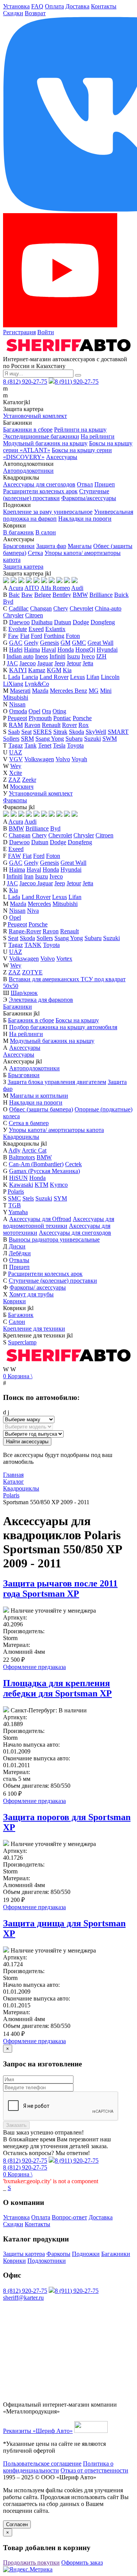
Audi (77, 588)
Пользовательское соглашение (42, 2464)
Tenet (45, 745)
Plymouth (40, 718)
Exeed (36, 629)
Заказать (16, 2125)
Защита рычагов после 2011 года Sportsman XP (60, 1588)
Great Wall (100, 643)
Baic (14, 595)
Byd (8, 602)
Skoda (76, 732)
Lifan (93, 677)
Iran (29, 876)
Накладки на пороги (85, 519)
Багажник (21, 1315)
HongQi (85, 650)
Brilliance (101, 595)
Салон (17, 1322)
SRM (27, 739)
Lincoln (110, 677)
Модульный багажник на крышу (45, 443)
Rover (69, 725)
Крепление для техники (34, 1329)
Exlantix (55, 629)
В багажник (18, 532)
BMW (80, 595)
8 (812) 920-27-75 (25, 382)
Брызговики (19, 546)
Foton (73, 636)
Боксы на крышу (77, 1020)
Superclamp (22, 1342)
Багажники (18, 1007)
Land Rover (54, 677)
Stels (28, 1198)
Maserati (20, 691)
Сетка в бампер (29, 1123)
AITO (32, 588)
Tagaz (16, 745)
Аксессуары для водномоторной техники (59, 1222)
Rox (84, 725)
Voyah (79, 759)
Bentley (62, 595)
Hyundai (107, 650)
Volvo (63, 759)
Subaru (74, 739)
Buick (121, 595)
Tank (30, 745)
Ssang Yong (50, 739)
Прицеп (105, 484)
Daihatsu (42, 622)
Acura (16, 588)
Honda (66, 650)
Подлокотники (47, 2261)
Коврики (14, 1301)
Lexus (77, 677)
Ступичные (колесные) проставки (56, 495)
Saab (14, 732)
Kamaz (37, 670)
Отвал (85, 484)
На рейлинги (98, 436)
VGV (16, 759)
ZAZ (14, 780)
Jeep (60, 663)
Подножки (86, 2254)
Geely (31, 643)
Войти (46, 332)
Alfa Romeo (55, 588)
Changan (41, 608)
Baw (27, 595)
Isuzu (73, 656)
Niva (33, 911)
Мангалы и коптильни (39, 1096)
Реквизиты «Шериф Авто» (38, 2431)
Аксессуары (62, 457)
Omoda (18, 711)
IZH (101, 656)
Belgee (43, 595)
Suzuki (92, 739)
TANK (33, 945)
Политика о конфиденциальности (58, 2467)
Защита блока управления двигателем (57, 1082)
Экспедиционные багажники (41, 436)
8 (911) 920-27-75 (77, 382)
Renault (51, 725)
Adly (14, 1150)
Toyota (75, 745)
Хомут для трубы (31, 1294)
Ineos (41, 656)
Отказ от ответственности (94, 2470)
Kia (67, 670)
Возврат (35, 13)
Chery (61, 608)
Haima (32, 650)
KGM (54, 670)
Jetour (74, 663)
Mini (106, 691)
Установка (16, 6)
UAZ (16, 752)
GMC (79, 643)
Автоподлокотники (28, 471)
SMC (14, 1198)
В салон (46, 532)
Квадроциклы (21, 1137)
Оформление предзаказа (34, 1667)
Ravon (32, 725)
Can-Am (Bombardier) (36, 1164)
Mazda (40, 691)
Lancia (30, 677)
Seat (26, 732)
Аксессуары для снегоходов (39, 484)
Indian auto (20, 656)
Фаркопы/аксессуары (89, 498)
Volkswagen (39, 759)
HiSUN (18, 1178)
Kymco (59, 1185)
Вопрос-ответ (69, 2217)
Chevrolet (81, 608)
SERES (42, 732)
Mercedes (39, 904)
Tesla (59, 745)
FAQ (37, 6)
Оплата (54, 6)
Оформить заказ (82, 2562)
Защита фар (51, 546)
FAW (14, 856)
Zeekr (29, 780)
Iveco (88, 656)
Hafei (16, 650)
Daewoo (19, 622)
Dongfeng (103, 622)
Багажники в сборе (28, 430)
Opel (34, 711)
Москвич (22, 787)
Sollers (11, 739)
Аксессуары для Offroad (40, 1219)
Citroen (34, 615)
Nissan (17, 704)
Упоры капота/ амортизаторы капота (56, 1130)
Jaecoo (28, 663)
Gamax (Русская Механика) (45, 1171)
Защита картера (23, 567)
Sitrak (60, 732)
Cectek (73, 1164)
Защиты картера (24, 2254)
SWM (110, 739)
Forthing (54, 636)
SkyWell (96, 732)
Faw (13, 636)
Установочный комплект (35, 416)
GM (65, 643)
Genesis (49, 643)
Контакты (104, 6)
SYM (60, 1198)
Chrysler (13, 615)
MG (94, 691)
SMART (118, 732)
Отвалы (19, 1260)
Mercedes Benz (68, 691)
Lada (14, 677)
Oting (59, 711)
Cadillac (19, 608)
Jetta (88, 663)
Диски (17, 1246)
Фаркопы (15, 800)
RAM (16, 725)
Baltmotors (22, 1157)
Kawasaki (21, 1185)
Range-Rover (25, 931)
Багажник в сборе (31, 1020)
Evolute (18, 629)
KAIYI (18, 670)
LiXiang (13, 684)
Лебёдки (20, 1253)
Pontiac (62, 718)
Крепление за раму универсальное (48, 512)
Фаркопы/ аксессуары (38, 1287)
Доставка (77, 6)
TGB (15, 1205)
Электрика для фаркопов (41, 1000)
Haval (49, 650)
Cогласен (17, 2524)
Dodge (81, 622)
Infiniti (57, 656)
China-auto (108, 608)
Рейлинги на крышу (80, 430)
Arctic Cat (34, 1150)
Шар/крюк (24, 993)
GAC (16, 643)
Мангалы (80, 546)
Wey (16, 766)
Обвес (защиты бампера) (41, 1109)
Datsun (63, 622)
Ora (46, 711)
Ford (37, 636)
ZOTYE (32, 972)
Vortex (64, 959)
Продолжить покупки (31, 2562)
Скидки (13, 13)
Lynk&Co (37, 684)
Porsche (82, 718)
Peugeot (17, 718)
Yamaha (18, 1212)
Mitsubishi (16, 697)
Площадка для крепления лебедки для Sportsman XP (57, 1688)
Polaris (16, 1192)
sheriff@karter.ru (23, 2298)
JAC (12, 663)
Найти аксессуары (27, 1442)
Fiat (25, 636)
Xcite (16, 773)
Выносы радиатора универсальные (54, 1239)
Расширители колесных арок (40, 491)
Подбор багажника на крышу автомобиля (63, 1027)
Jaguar (45, 663)
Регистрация (19, 332)
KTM (41, 1185)
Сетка (35, 553)
